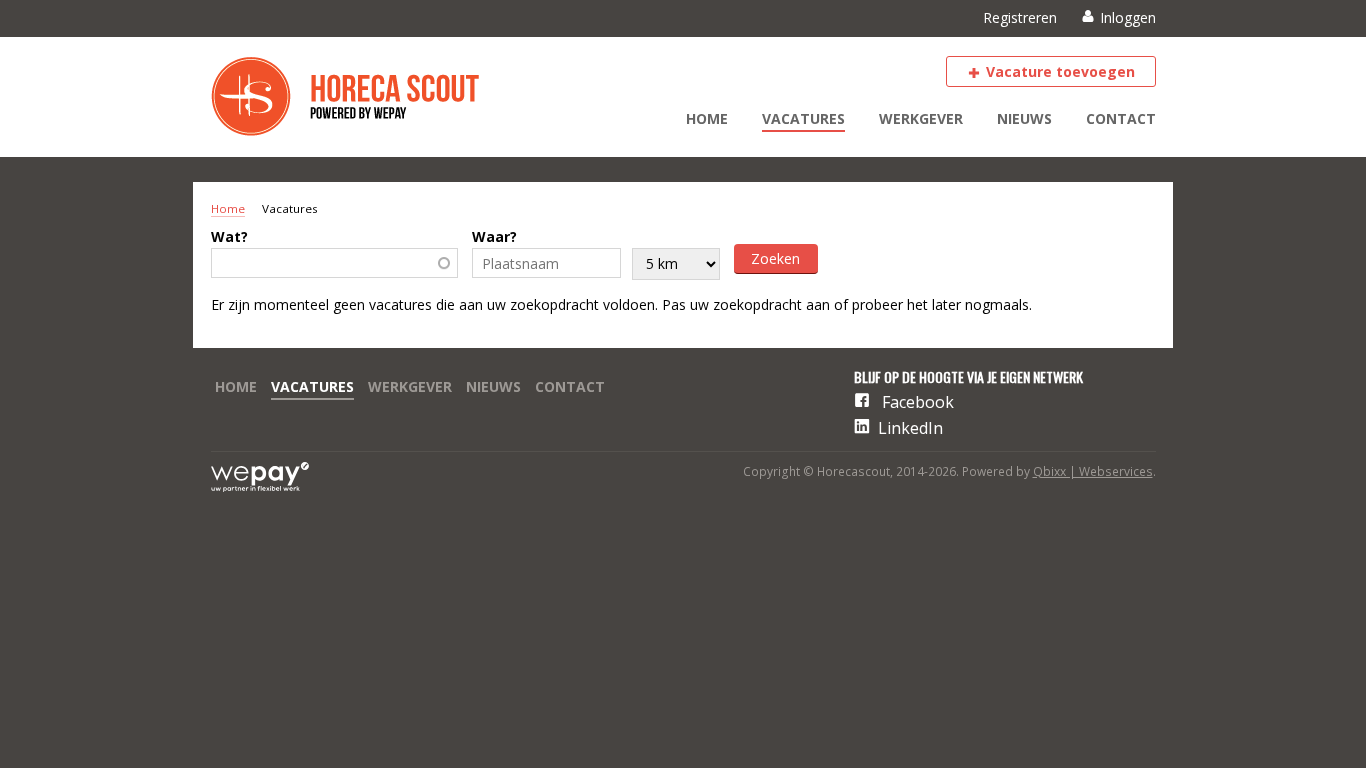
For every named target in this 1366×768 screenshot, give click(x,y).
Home (707, 118)
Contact (1121, 118)
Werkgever (921, 118)
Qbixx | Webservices (1093, 471)
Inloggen (1128, 17)
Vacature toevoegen (1060, 71)
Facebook (918, 402)
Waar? (494, 236)
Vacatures (803, 118)
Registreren (1020, 17)
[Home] (361, 97)
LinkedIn (910, 428)
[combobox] (335, 263)
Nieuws (1024, 118)
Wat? (229, 236)
